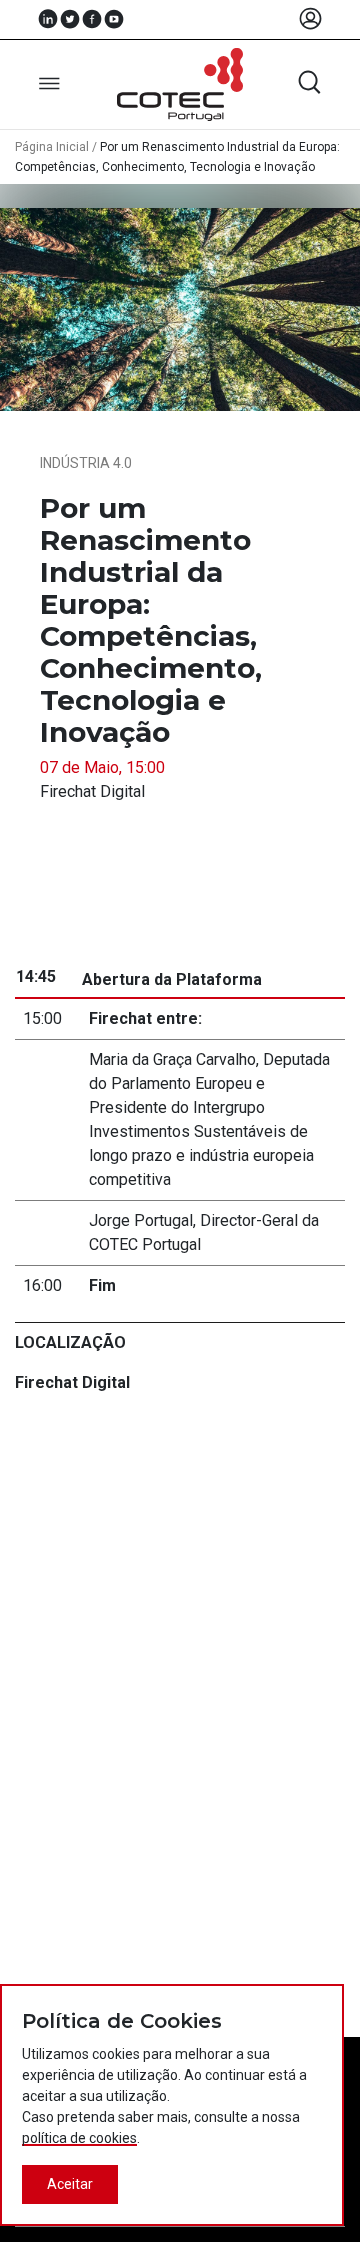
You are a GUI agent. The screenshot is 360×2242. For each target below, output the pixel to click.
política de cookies (79, 2138)
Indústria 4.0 (86, 463)
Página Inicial (52, 147)
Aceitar (70, 2184)
